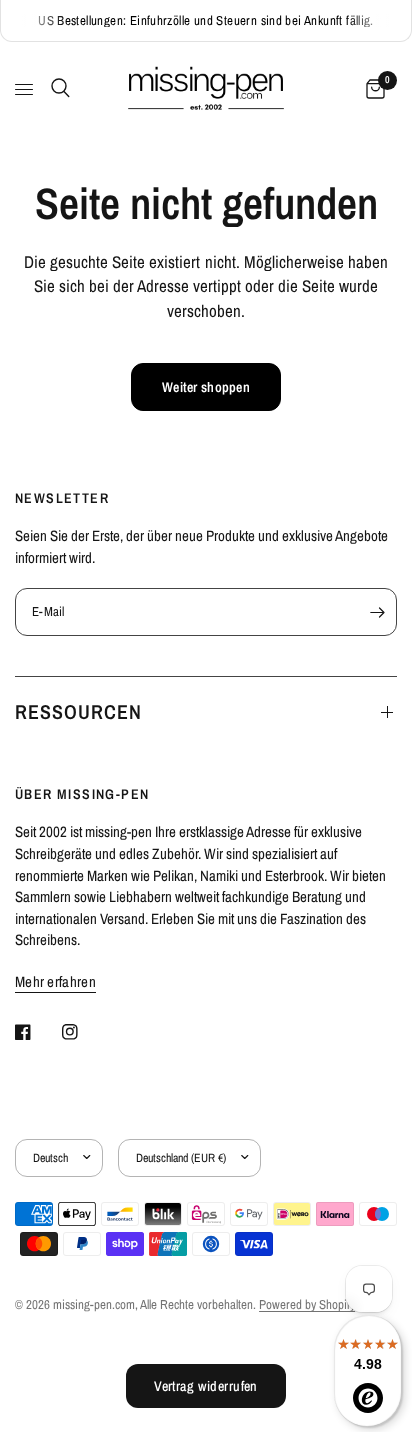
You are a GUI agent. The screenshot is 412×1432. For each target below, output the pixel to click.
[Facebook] (37, 1032)
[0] (372, 89)
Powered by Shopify (307, 1304)
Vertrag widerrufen (206, 1386)
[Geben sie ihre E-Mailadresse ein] (377, 612)
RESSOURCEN (78, 711)
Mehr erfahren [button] (55, 981)
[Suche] (57, 88)
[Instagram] (84, 1032)
